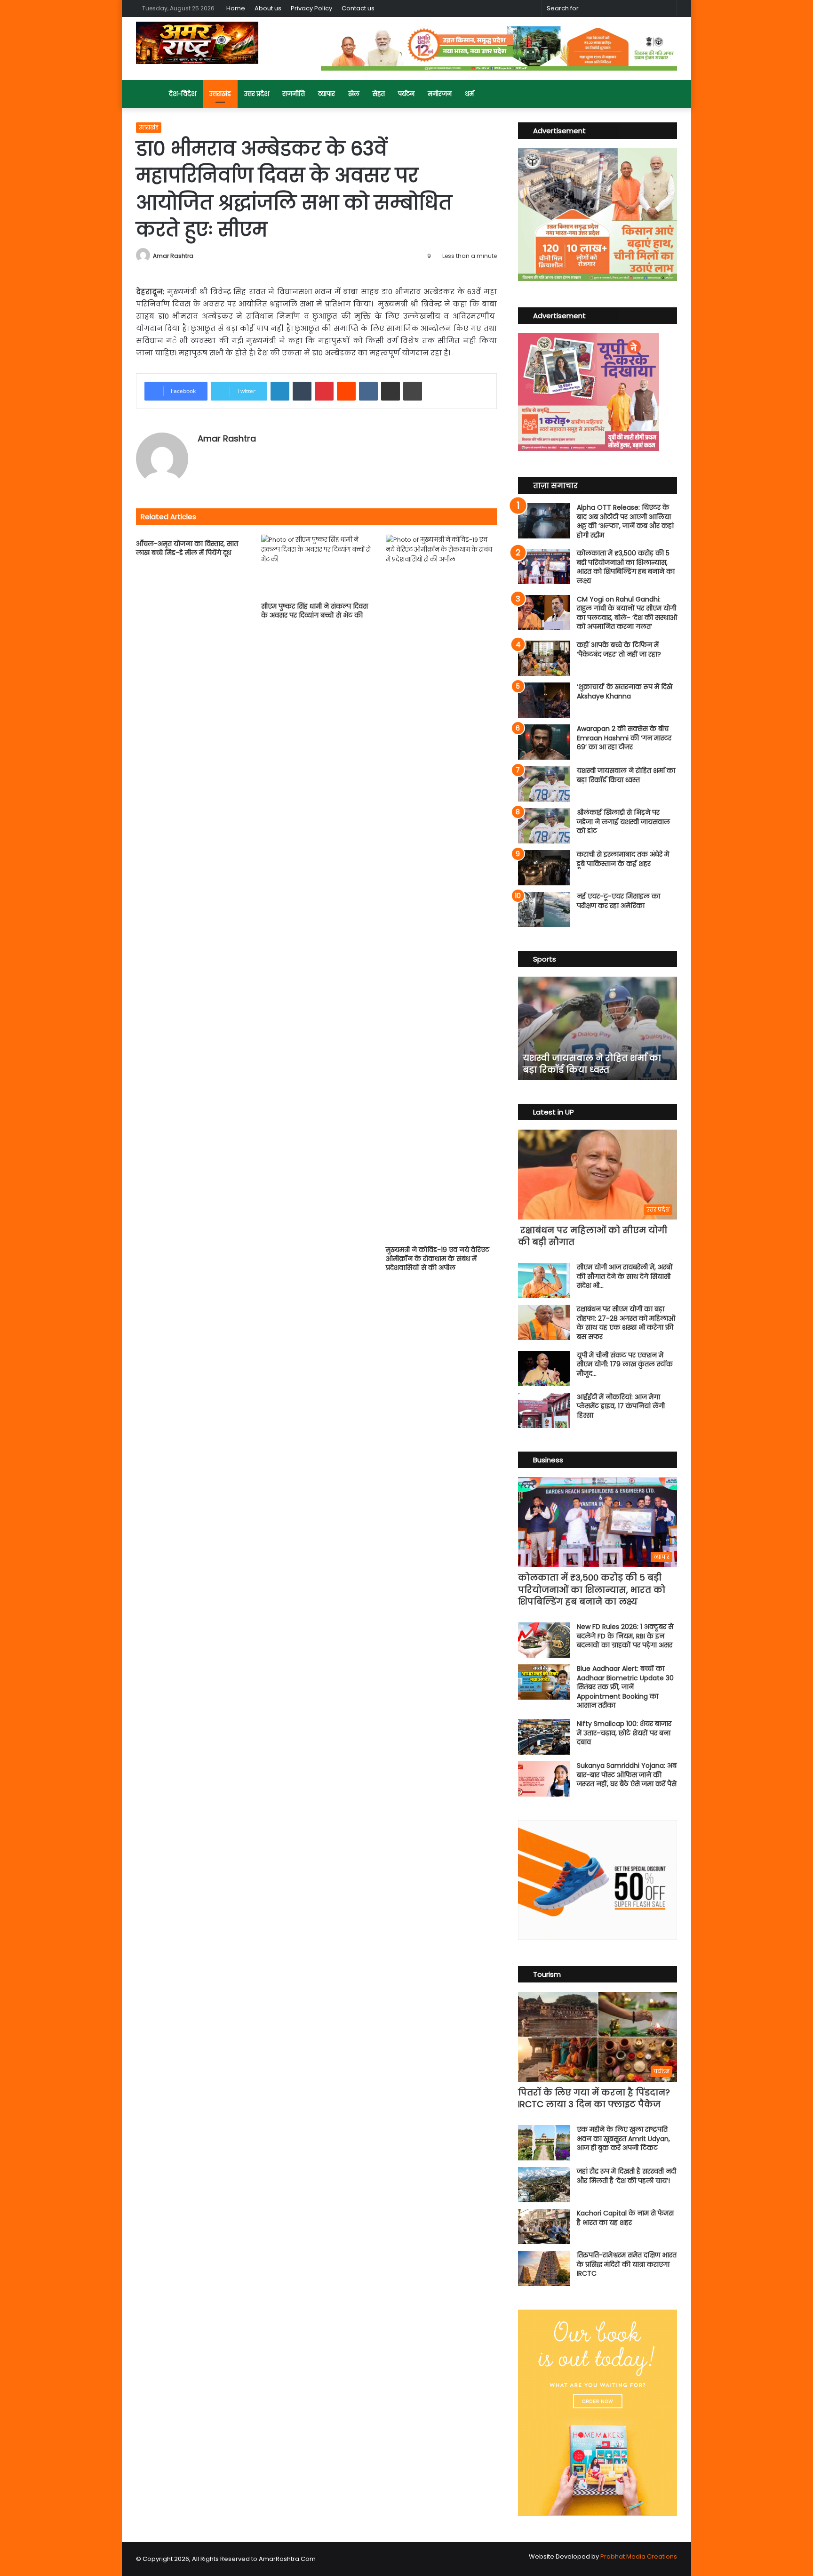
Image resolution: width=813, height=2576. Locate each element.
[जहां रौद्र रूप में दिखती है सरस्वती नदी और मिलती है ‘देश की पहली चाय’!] (544, 2185)
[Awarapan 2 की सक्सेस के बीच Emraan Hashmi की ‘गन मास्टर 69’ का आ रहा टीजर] (544, 742)
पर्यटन (406, 94)
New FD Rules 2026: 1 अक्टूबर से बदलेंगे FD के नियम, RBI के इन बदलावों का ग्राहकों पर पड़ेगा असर (625, 1636)
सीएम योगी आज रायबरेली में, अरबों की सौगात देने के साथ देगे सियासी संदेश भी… (625, 1276)
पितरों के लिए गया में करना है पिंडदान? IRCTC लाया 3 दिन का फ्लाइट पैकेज (594, 2098)
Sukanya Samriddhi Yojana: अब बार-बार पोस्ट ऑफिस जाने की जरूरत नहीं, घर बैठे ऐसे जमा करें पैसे (627, 1775)
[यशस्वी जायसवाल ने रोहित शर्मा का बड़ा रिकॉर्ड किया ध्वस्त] (544, 784)
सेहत (379, 94)
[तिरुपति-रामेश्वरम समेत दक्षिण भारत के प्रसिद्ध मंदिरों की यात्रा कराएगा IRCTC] (544, 2268)
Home (236, 8)
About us (268, 8)
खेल (354, 94)
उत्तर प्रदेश (257, 94)
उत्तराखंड (220, 94)
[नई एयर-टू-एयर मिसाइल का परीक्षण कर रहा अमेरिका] (544, 910)
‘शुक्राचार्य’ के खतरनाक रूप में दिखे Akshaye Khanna (625, 691)
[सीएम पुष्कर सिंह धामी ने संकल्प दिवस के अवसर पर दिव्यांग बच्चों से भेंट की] (317, 566)
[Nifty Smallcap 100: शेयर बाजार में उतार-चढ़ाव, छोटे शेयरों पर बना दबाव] (544, 1737)
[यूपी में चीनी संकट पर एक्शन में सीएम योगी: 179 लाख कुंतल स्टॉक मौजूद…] (544, 1368)
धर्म (469, 94)
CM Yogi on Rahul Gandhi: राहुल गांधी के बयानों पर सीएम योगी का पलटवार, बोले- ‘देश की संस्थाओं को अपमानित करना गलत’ (627, 613)
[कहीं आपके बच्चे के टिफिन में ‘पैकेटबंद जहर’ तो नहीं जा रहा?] (544, 658)
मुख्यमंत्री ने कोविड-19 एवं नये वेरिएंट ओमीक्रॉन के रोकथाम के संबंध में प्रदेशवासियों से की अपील (438, 1259)
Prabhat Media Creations (639, 2556)
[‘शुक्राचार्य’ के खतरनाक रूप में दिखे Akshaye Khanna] (544, 700)
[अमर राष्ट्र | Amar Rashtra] (197, 43)
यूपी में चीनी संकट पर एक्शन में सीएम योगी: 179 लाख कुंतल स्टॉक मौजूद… (625, 1364)
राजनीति (294, 94)
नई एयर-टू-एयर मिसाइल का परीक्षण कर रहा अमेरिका (618, 901)
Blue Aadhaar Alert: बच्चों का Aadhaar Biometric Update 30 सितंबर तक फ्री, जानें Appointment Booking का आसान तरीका (625, 1687)
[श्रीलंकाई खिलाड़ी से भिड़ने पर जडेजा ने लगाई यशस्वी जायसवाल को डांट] (544, 826)
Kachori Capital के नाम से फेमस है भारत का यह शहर (625, 2218)
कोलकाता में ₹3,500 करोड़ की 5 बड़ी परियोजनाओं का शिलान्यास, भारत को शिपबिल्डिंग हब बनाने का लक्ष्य (626, 567)
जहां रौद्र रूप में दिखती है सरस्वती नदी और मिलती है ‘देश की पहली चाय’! (626, 2176)
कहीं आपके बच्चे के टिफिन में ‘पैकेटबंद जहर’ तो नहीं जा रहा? (619, 650)
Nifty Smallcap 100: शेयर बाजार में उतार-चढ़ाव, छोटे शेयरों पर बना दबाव (624, 1733)
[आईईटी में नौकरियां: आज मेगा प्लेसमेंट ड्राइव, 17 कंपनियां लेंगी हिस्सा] (544, 1410)
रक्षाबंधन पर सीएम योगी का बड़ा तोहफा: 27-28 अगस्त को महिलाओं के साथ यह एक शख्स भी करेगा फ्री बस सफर (626, 1323)
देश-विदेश (183, 94)
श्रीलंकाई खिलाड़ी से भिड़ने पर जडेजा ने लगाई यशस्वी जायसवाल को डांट (623, 822)
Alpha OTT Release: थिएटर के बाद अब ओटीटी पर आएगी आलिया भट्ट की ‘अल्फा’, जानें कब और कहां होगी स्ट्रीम (625, 521)
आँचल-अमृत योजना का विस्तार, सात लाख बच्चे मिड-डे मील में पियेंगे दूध (187, 548)
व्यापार (327, 94)
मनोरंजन (440, 94)
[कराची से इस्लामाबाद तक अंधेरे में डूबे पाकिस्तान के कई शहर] (544, 868)
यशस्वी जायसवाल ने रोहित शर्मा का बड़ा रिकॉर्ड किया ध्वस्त (626, 775)
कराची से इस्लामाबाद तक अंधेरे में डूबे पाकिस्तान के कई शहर (623, 859)
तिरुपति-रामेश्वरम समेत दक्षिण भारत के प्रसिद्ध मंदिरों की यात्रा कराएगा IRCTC (627, 2264)
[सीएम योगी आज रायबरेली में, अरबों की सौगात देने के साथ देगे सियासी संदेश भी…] (544, 1280)
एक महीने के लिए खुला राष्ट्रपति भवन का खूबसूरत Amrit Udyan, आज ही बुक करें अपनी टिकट (623, 2139)
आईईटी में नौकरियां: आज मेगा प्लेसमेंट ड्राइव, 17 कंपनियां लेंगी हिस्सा (621, 1406)
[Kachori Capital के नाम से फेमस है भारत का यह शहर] (544, 2227)
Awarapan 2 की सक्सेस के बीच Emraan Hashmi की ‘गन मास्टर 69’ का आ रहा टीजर (624, 738)
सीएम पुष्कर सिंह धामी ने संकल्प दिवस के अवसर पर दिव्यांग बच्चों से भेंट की (315, 611)
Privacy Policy (311, 8)
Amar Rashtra (173, 256)
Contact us (358, 8)
